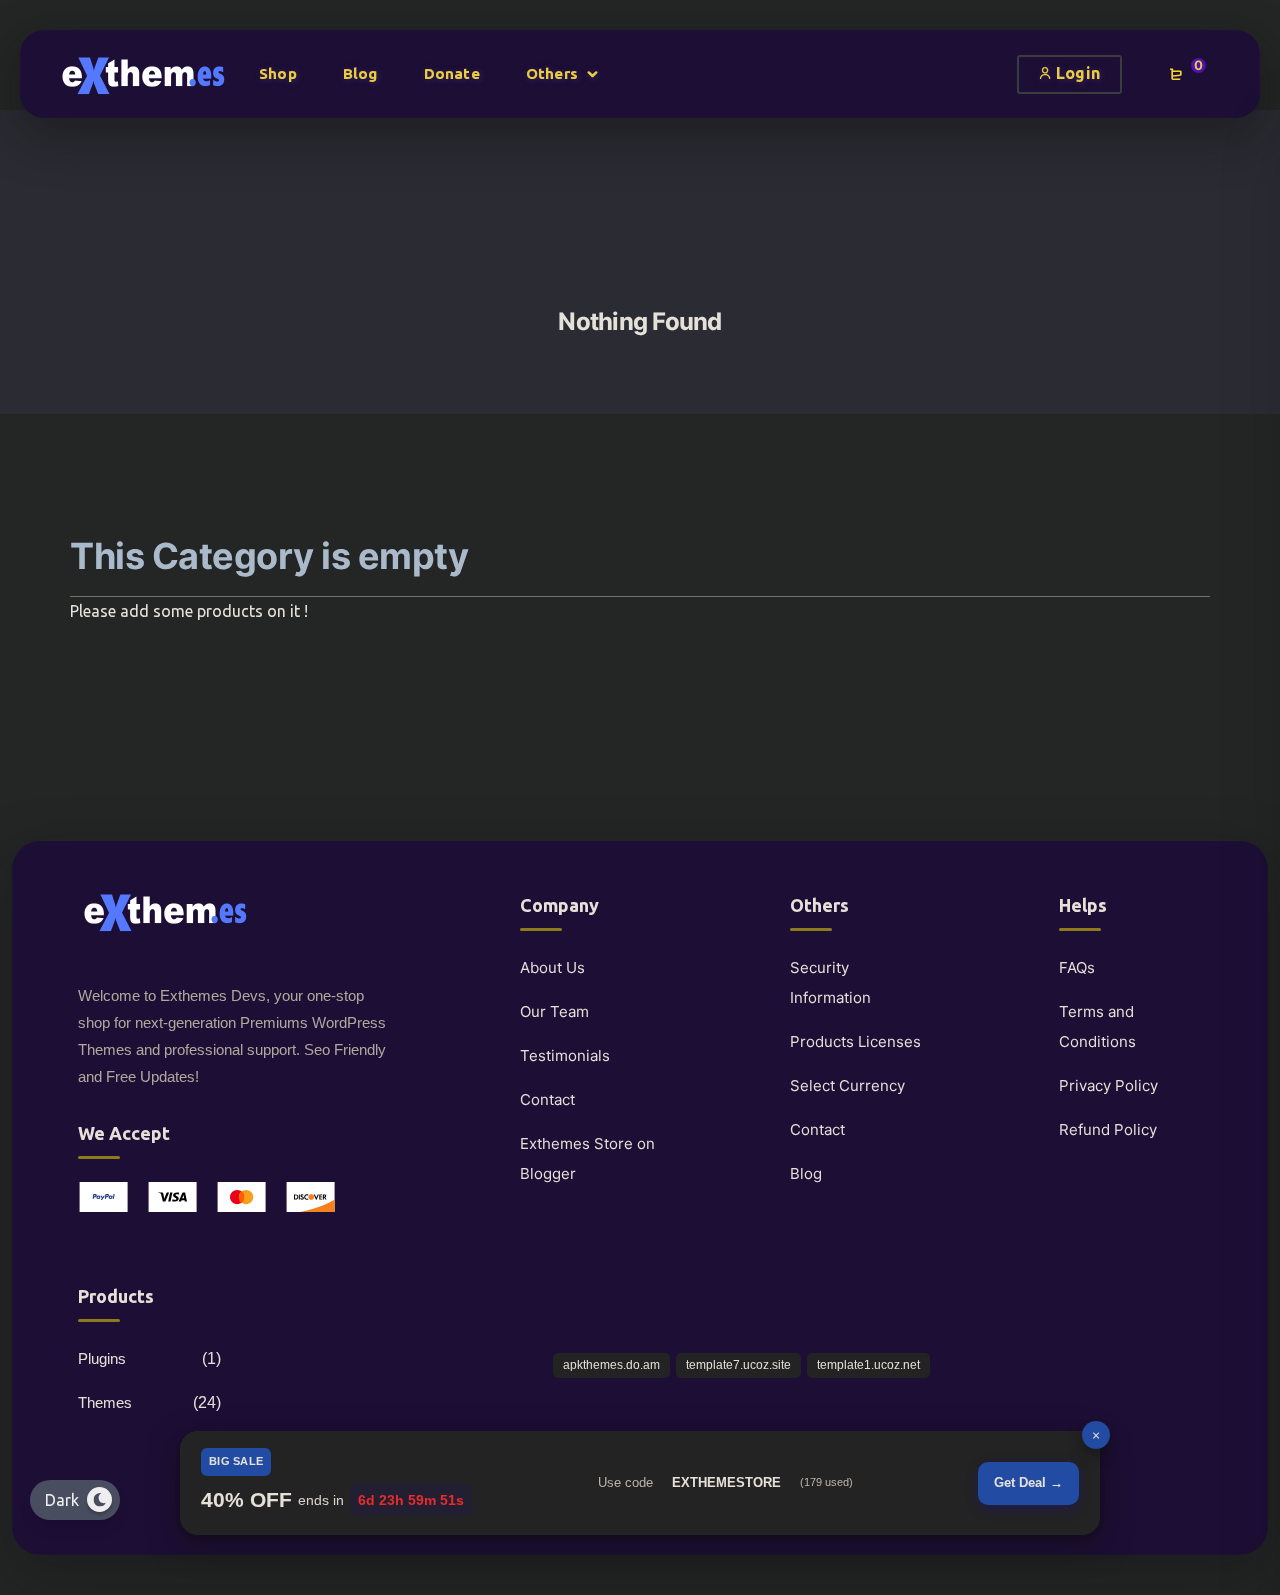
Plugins (102, 1358)
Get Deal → (1028, 1482)
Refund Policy (1108, 1129)
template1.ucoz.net (868, 1365)
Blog (806, 1173)
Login (1076, 73)
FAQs (1077, 967)
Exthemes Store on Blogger (587, 1158)
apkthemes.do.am (611, 1365)
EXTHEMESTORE (726, 1482)
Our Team (554, 1011)
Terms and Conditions (1097, 1026)
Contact (547, 1099)
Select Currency (847, 1085)
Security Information (830, 982)
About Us (552, 967)
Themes (105, 1402)
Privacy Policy (1108, 1085)
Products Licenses (855, 1041)
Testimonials (565, 1055)
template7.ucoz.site (738, 1365)
